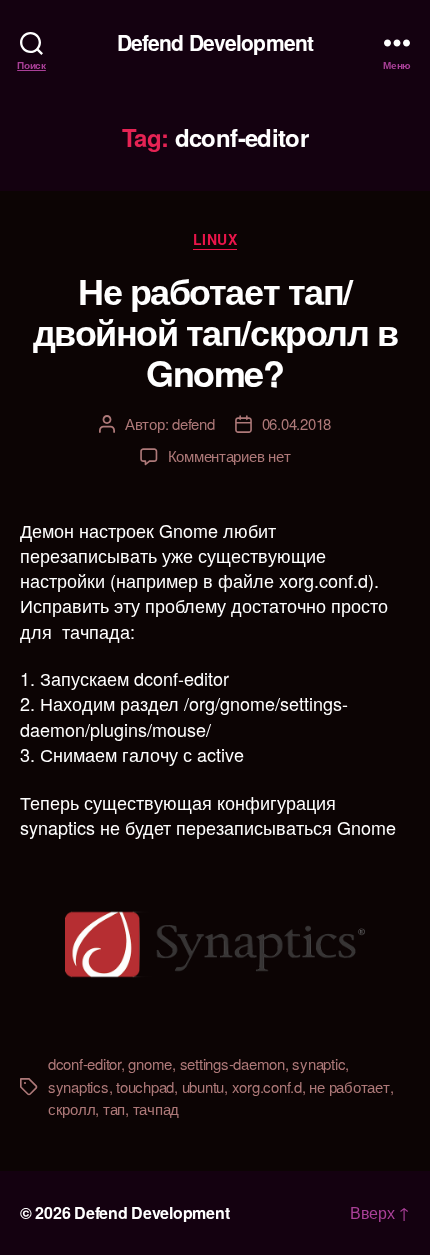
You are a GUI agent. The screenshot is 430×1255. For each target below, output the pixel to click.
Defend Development (215, 42)
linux (215, 240)
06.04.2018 (296, 423)
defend (193, 423)
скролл (71, 1108)
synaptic (318, 1063)
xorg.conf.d (267, 1086)
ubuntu (203, 1086)
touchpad (145, 1086)
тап (114, 1108)
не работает (349, 1086)
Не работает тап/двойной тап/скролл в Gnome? (215, 331)
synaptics (78, 1086)
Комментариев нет (229, 455)
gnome (150, 1063)
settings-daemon (232, 1063)
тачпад (156, 1108)
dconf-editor (84, 1063)
